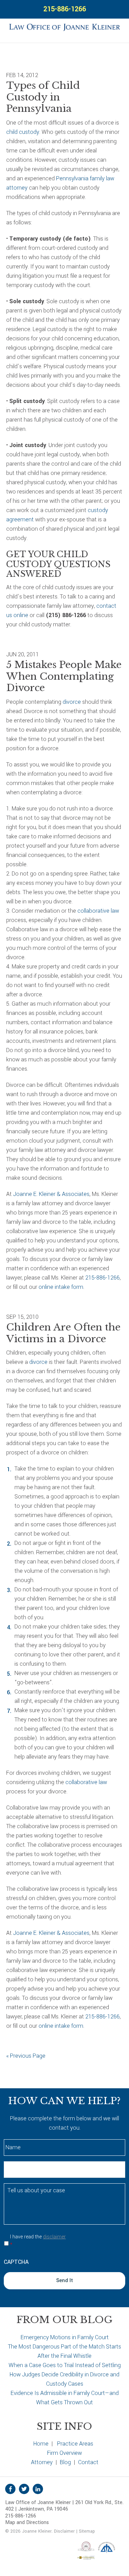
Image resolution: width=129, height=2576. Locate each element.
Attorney (42, 2462)
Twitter (24, 2489)
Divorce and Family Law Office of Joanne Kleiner (64, 26)
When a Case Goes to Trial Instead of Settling (65, 2365)
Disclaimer (64, 2531)
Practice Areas (75, 2444)
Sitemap (87, 2531)
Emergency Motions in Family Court (65, 2337)
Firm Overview (64, 2453)
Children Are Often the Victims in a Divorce (63, 1333)
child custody (23, 132)
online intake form (61, 1287)
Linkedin (38, 2489)
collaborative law (98, 911)
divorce (72, 702)
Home (41, 2444)
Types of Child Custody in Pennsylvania (43, 97)
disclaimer (54, 2237)
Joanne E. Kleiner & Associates (51, 1194)
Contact (88, 2462)
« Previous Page (26, 2056)
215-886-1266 (65, 9)
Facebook (10, 2489)
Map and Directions (27, 2522)
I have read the (38, 2241)
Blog (65, 2462)
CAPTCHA (16, 2262)
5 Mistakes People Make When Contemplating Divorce (64, 676)
